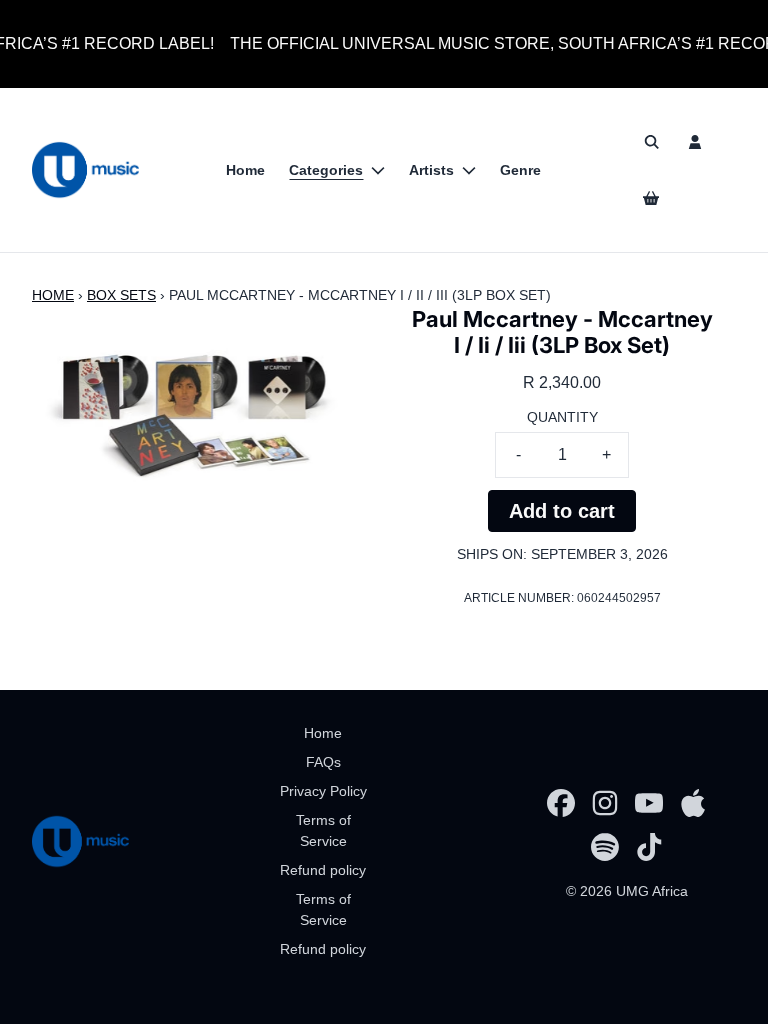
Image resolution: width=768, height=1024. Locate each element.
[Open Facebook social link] (561, 803)
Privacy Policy (323, 791)
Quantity (562, 417)
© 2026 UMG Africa (627, 891)
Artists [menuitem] (431, 170)
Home (53, 295)
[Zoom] (190, 397)
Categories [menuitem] (326, 170)
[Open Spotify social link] (605, 847)
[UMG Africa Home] (85, 170)
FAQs (323, 762)
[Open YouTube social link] (649, 803)
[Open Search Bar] (651, 142)
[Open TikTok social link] (649, 847)
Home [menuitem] (245, 170)
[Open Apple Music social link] (693, 803)
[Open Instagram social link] (605, 803)
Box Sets (121, 295)
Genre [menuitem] (520, 170)
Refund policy (323, 870)
